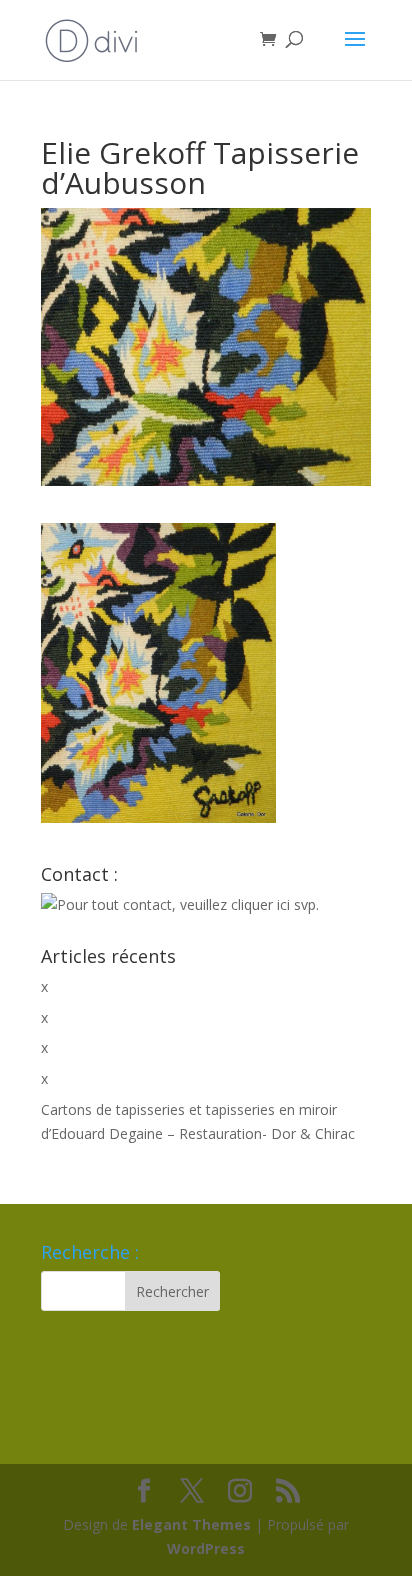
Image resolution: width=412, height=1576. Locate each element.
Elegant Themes (191, 1524)
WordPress (206, 1548)
